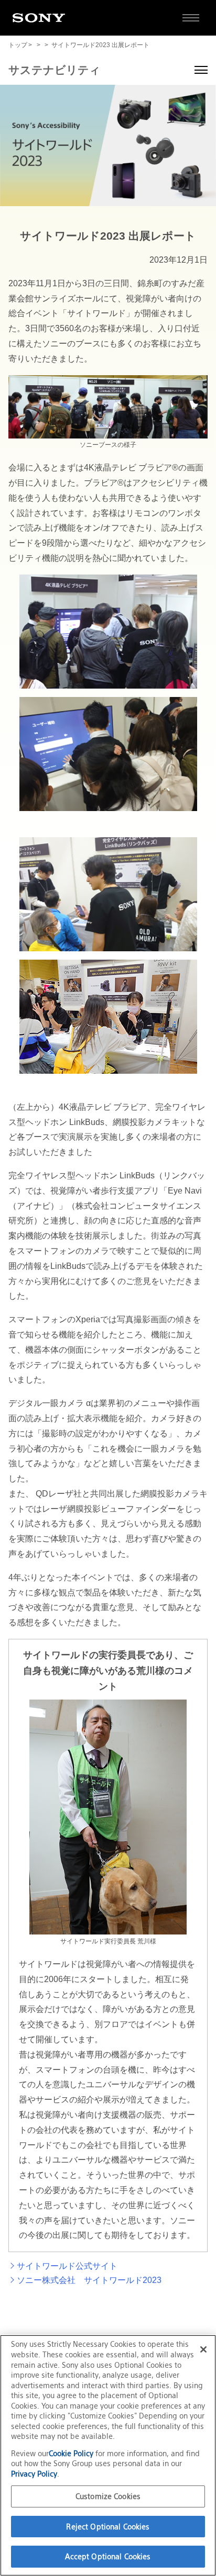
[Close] (203, 2349)
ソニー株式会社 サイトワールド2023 (89, 2280)
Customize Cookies (108, 2496)
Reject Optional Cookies (108, 2527)
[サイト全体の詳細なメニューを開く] (191, 18)
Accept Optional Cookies (108, 2556)
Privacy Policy (34, 2474)
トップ (18, 45)
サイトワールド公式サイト (67, 2266)
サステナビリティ (55, 70)
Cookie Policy (72, 2453)
